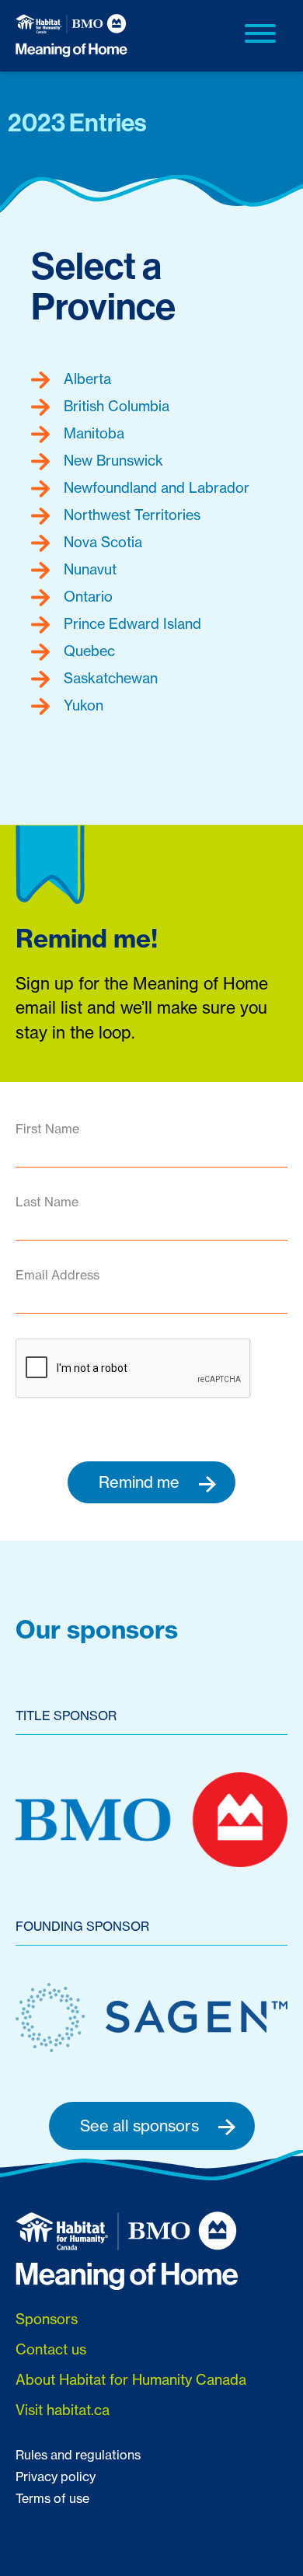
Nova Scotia (101, 542)
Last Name (47, 1202)
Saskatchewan (109, 678)
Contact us (51, 2349)
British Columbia (115, 406)
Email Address (57, 1275)
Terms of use (52, 2498)
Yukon (82, 705)
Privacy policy (56, 2477)
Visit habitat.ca (63, 2410)
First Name (47, 1129)
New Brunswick (111, 460)
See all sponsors (141, 2126)
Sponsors (47, 2319)
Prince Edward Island (131, 623)
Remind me (141, 1482)
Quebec (87, 651)
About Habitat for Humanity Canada (131, 2379)
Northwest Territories (130, 515)
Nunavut (88, 569)
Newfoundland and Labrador (155, 487)
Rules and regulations (78, 2455)
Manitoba (92, 433)
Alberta (85, 379)
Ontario (86, 596)
